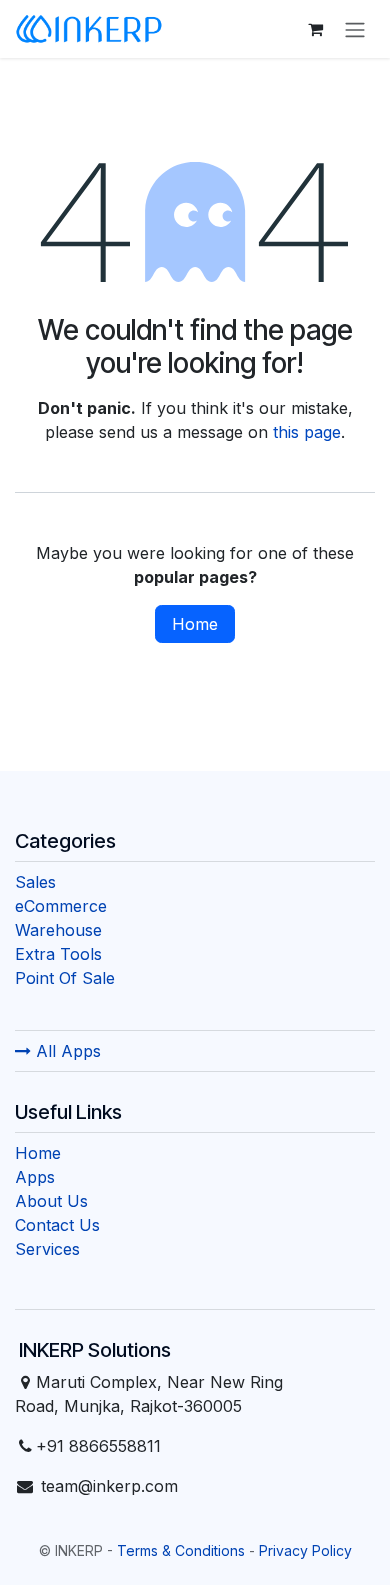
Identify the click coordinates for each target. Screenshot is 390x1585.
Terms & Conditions (181, 1550)
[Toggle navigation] (355, 29)
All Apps (66, 1051)
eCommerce (61, 906)
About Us (51, 1201)
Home (195, 624)
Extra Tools (58, 954)
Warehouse (58, 930)
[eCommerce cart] (315, 29)
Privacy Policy (305, 1550)
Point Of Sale (65, 978)
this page (307, 432)
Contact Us (57, 1225)
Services (47, 1249)
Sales (35, 882)
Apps (35, 1177)
